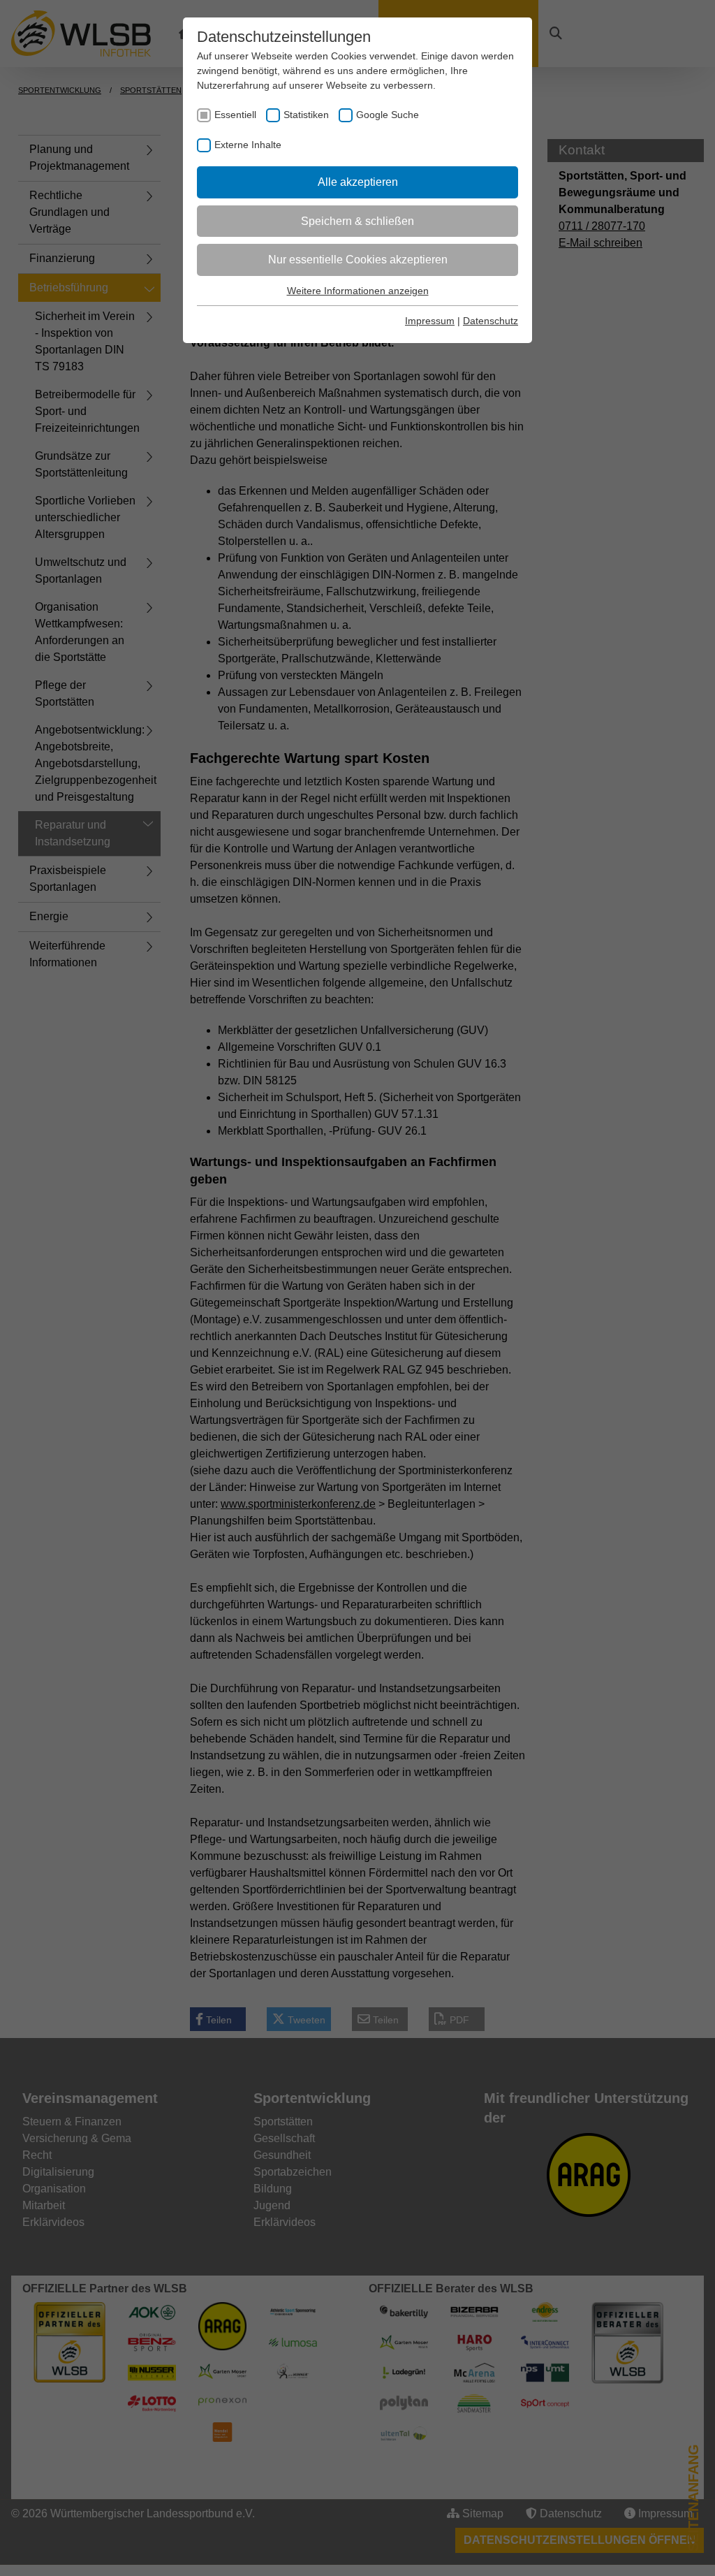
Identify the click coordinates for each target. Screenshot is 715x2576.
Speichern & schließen (357, 221)
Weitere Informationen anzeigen (358, 291)
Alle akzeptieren (358, 182)
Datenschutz (491, 321)
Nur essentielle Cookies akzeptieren (358, 260)
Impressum (430, 321)
